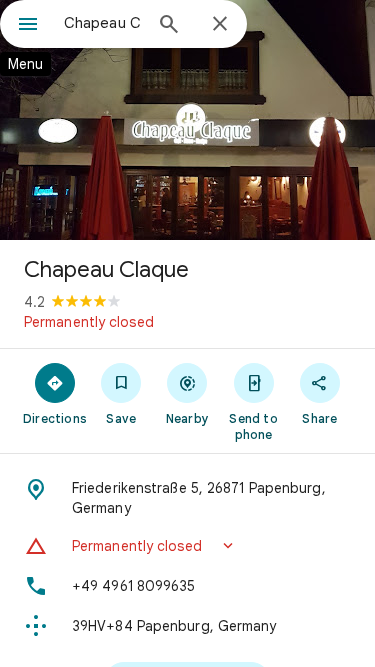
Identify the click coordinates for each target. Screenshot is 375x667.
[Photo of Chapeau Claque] (187, 120)
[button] (187, 546)
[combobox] (102, 23)
